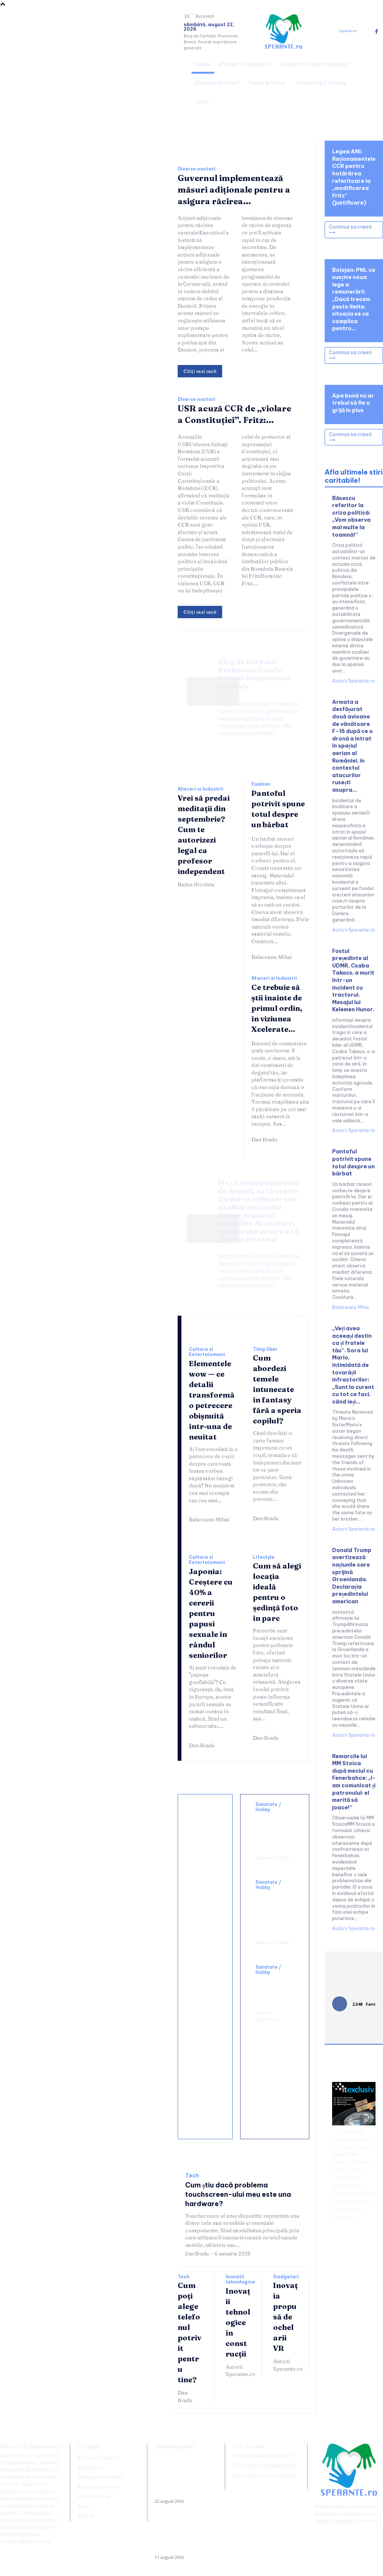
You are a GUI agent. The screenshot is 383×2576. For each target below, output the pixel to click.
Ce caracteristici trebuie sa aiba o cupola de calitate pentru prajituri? (209, 1958)
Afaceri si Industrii (200, 789)
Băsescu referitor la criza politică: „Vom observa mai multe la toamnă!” (351, 516)
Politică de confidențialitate (265, 2465)
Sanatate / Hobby (268, 1807)
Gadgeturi (286, 2277)
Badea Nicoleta (196, 884)
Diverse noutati (197, 169)
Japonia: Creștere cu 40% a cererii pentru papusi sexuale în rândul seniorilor (211, 1613)
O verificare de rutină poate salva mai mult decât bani (206, 1830)
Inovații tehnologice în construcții (238, 2322)
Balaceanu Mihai (272, 957)
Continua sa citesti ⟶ (350, 229)
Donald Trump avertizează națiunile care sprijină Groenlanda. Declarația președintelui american (352, 1576)
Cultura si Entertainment (207, 1352)
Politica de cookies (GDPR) (264, 2476)
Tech (192, 2176)
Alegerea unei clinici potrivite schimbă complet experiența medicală (275, 1913)
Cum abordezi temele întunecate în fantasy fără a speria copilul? (277, 1389)
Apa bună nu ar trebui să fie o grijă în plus (353, 403)
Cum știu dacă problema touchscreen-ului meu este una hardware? (238, 2194)
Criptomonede (348, 2201)
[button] (374, 82)
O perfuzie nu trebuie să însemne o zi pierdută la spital (273, 1831)
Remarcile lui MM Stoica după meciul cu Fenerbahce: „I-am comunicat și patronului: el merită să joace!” (354, 1782)
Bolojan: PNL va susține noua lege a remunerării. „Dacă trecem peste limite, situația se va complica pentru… (354, 299)
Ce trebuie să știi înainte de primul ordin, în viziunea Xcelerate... (277, 1008)
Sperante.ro (364, 2514)
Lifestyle (264, 1557)
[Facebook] (376, 32)
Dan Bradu (264, 1140)
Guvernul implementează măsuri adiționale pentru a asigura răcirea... (234, 190)
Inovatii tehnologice (240, 2279)
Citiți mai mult (200, 371)
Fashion (261, 784)
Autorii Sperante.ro (268, 2016)
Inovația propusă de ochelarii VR (285, 2317)
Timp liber (265, 1349)
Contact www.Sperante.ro (263, 2455)
